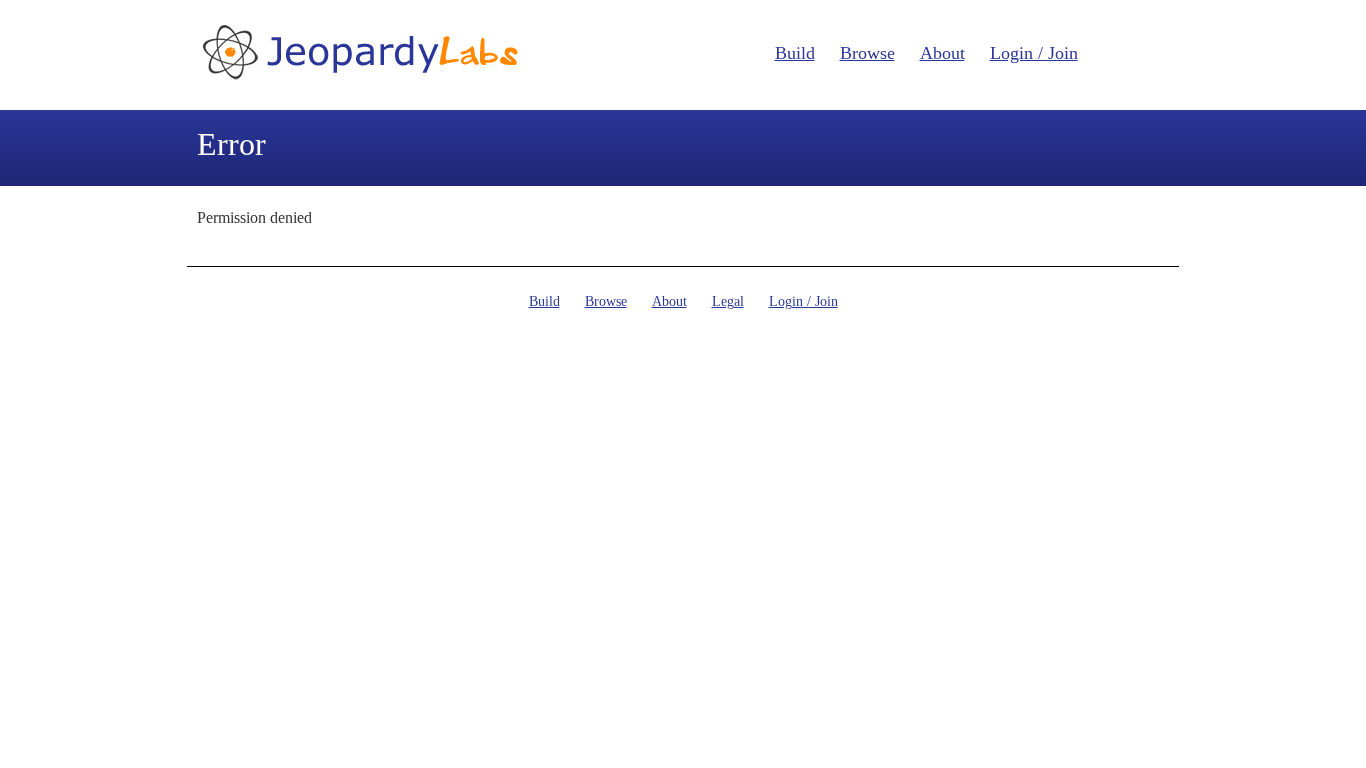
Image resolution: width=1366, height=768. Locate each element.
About (942, 53)
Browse (867, 53)
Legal (728, 301)
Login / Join (1034, 53)
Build (795, 53)
